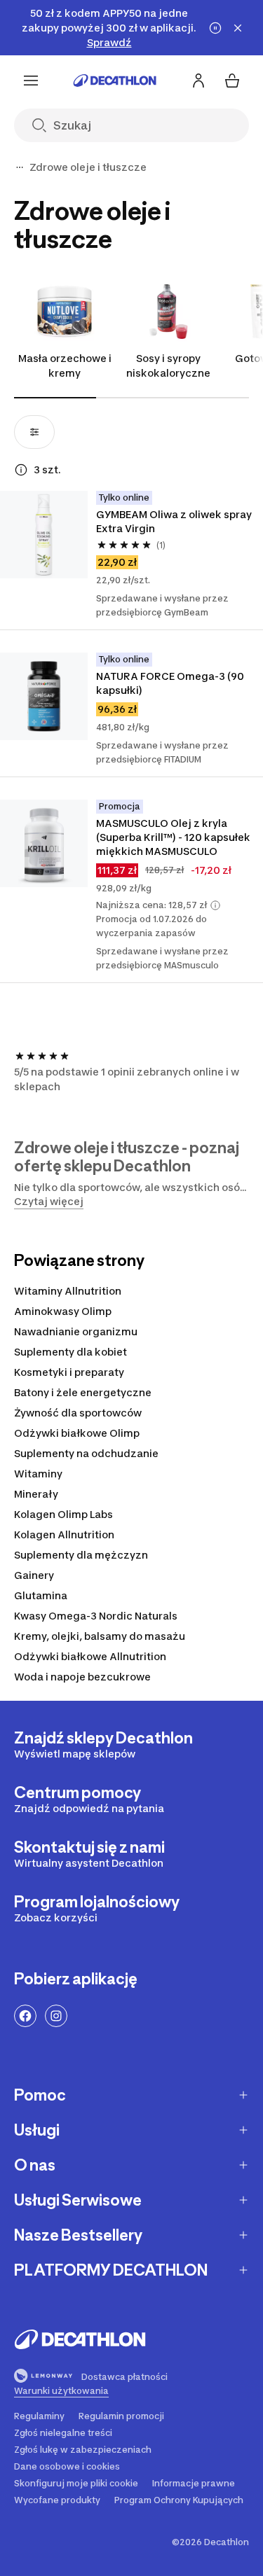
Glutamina (41, 1595)
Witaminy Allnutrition (68, 1291)
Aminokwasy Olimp (63, 1311)
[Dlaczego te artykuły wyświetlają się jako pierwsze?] (21, 470)
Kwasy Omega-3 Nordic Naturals (96, 1616)
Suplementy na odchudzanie (86, 1453)
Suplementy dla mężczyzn (81, 1555)
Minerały (36, 1494)
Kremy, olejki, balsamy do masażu (100, 1636)
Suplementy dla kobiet (70, 1352)
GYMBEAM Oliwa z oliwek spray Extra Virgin (175, 521)
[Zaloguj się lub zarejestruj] (198, 81)
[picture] (44, 535)
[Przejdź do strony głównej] (115, 81)
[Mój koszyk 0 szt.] (232, 81)
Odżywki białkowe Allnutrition (90, 1656)
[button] (215, 905)
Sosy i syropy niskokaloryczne (168, 365)
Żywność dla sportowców (78, 1413)
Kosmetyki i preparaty (69, 1372)
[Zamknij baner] (238, 28)
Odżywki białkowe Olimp (77, 1433)
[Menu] (31, 81)
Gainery (34, 1575)
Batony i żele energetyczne (83, 1392)
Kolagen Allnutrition (64, 1534)
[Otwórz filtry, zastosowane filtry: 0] (34, 432)
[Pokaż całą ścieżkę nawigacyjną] (20, 167)
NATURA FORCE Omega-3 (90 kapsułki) (171, 683)
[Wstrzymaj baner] (215, 28)
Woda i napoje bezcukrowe (82, 1677)
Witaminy (38, 1474)
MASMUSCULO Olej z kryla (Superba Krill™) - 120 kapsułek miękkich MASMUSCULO (174, 837)
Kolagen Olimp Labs (63, 1514)
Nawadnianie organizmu (76, 1331)
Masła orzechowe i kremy (65, 365)
